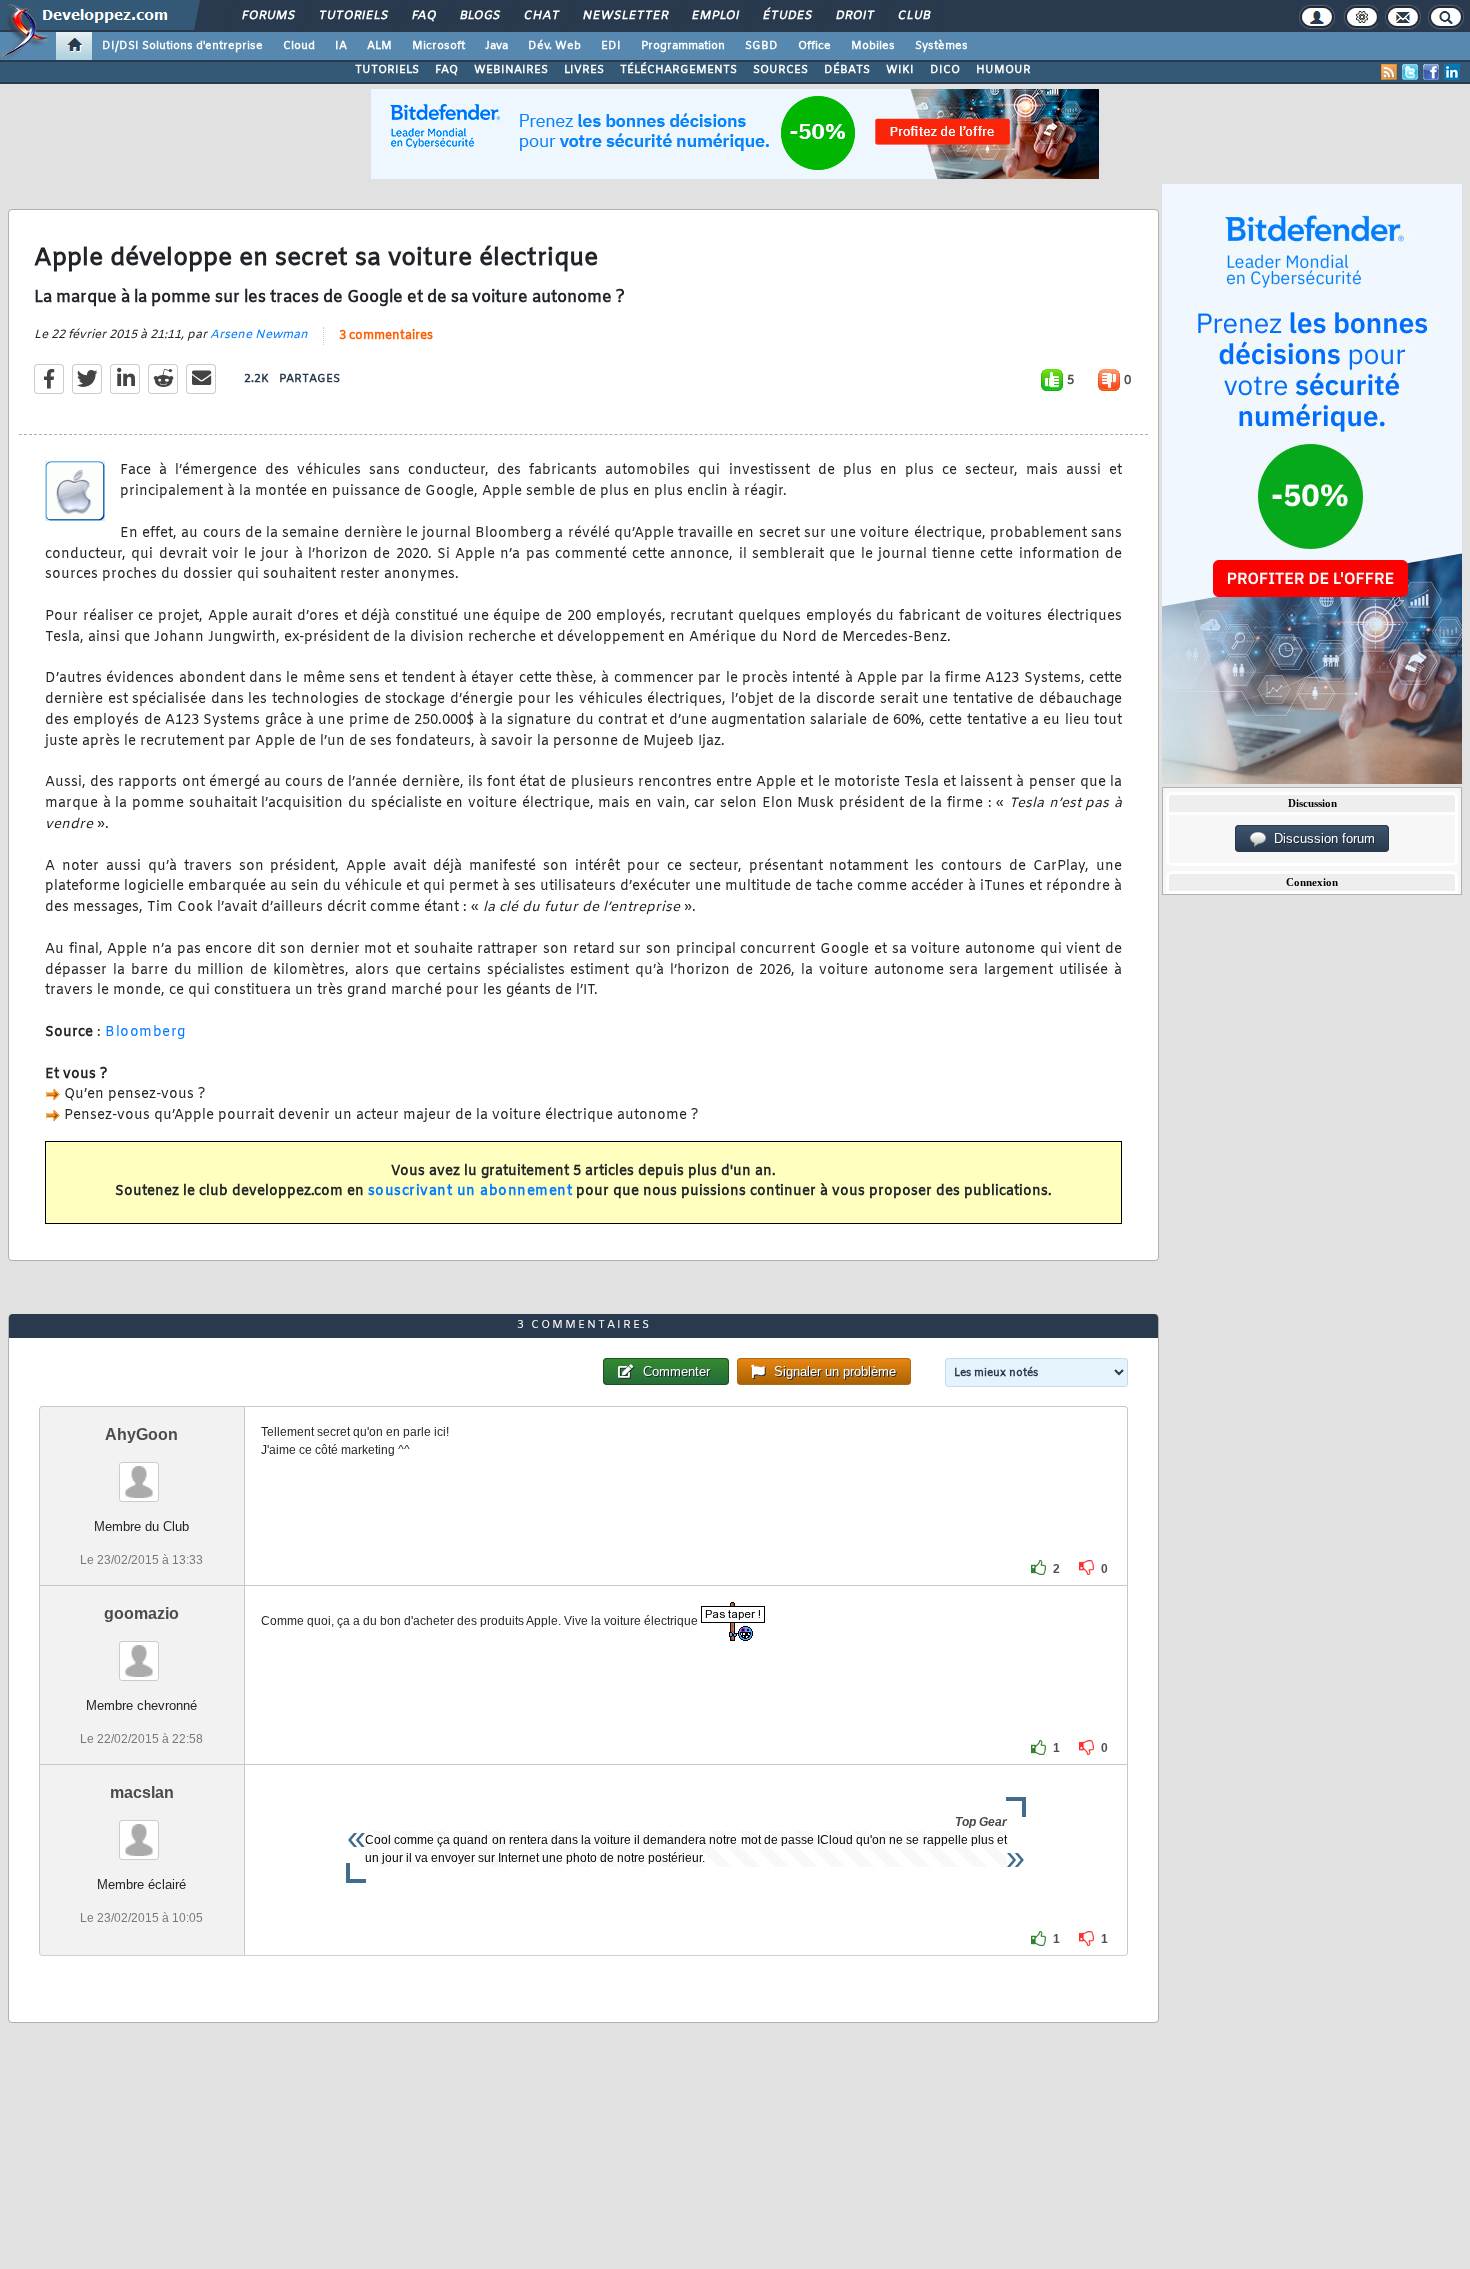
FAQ (423, 16)
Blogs (479, 16)
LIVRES (584, 70)
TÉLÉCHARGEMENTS (678, 70)
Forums (267, 16)
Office (814, 46)
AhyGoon (141, 1434)
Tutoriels (352, 16)
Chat (540, 16)
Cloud (299, 46)
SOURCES (780, 70)
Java (496, 46)
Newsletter (624, 16)
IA (341, 46)
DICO (945, 70)
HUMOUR (1003, 70)
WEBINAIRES (511, 70)
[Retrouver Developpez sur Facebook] (1431, 72)
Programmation (683, 46)
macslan (142, 1792)
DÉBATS (847, 70)
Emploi (714, 16)
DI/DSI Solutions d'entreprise (182, 46)
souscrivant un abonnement (470, 1191)
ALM (379, 46)
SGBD (761, 46)
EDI (611, 46)
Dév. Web (554, 46)
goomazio (141, 1613)
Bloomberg (145, 1032)
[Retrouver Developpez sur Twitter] (1410, 72)
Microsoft (438, 46)
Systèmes (941, 46)
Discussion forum (1320, 838)
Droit (854, 16)
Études (786, 16)
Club (913, 16)
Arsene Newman (259, 335)
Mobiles (873, 46)
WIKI (900, 70)
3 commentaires (386, 336)
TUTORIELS (387, 70)
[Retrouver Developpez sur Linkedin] (1452, 72)
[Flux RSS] (1389, 72)
